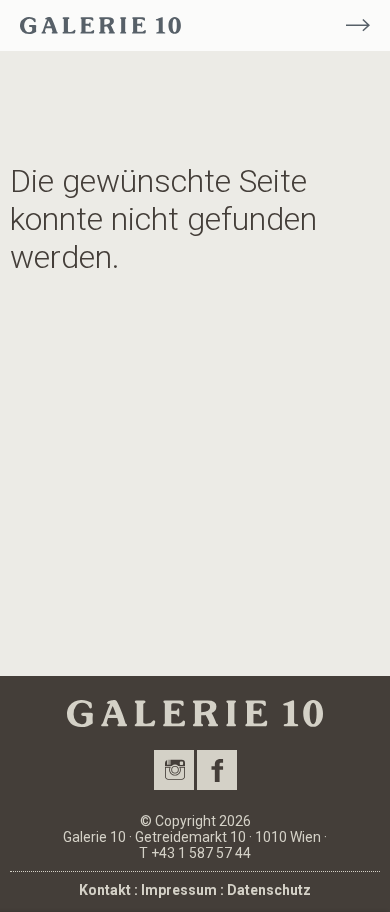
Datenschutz (269, 890)
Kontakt (105, 890)
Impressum (179, 890)
